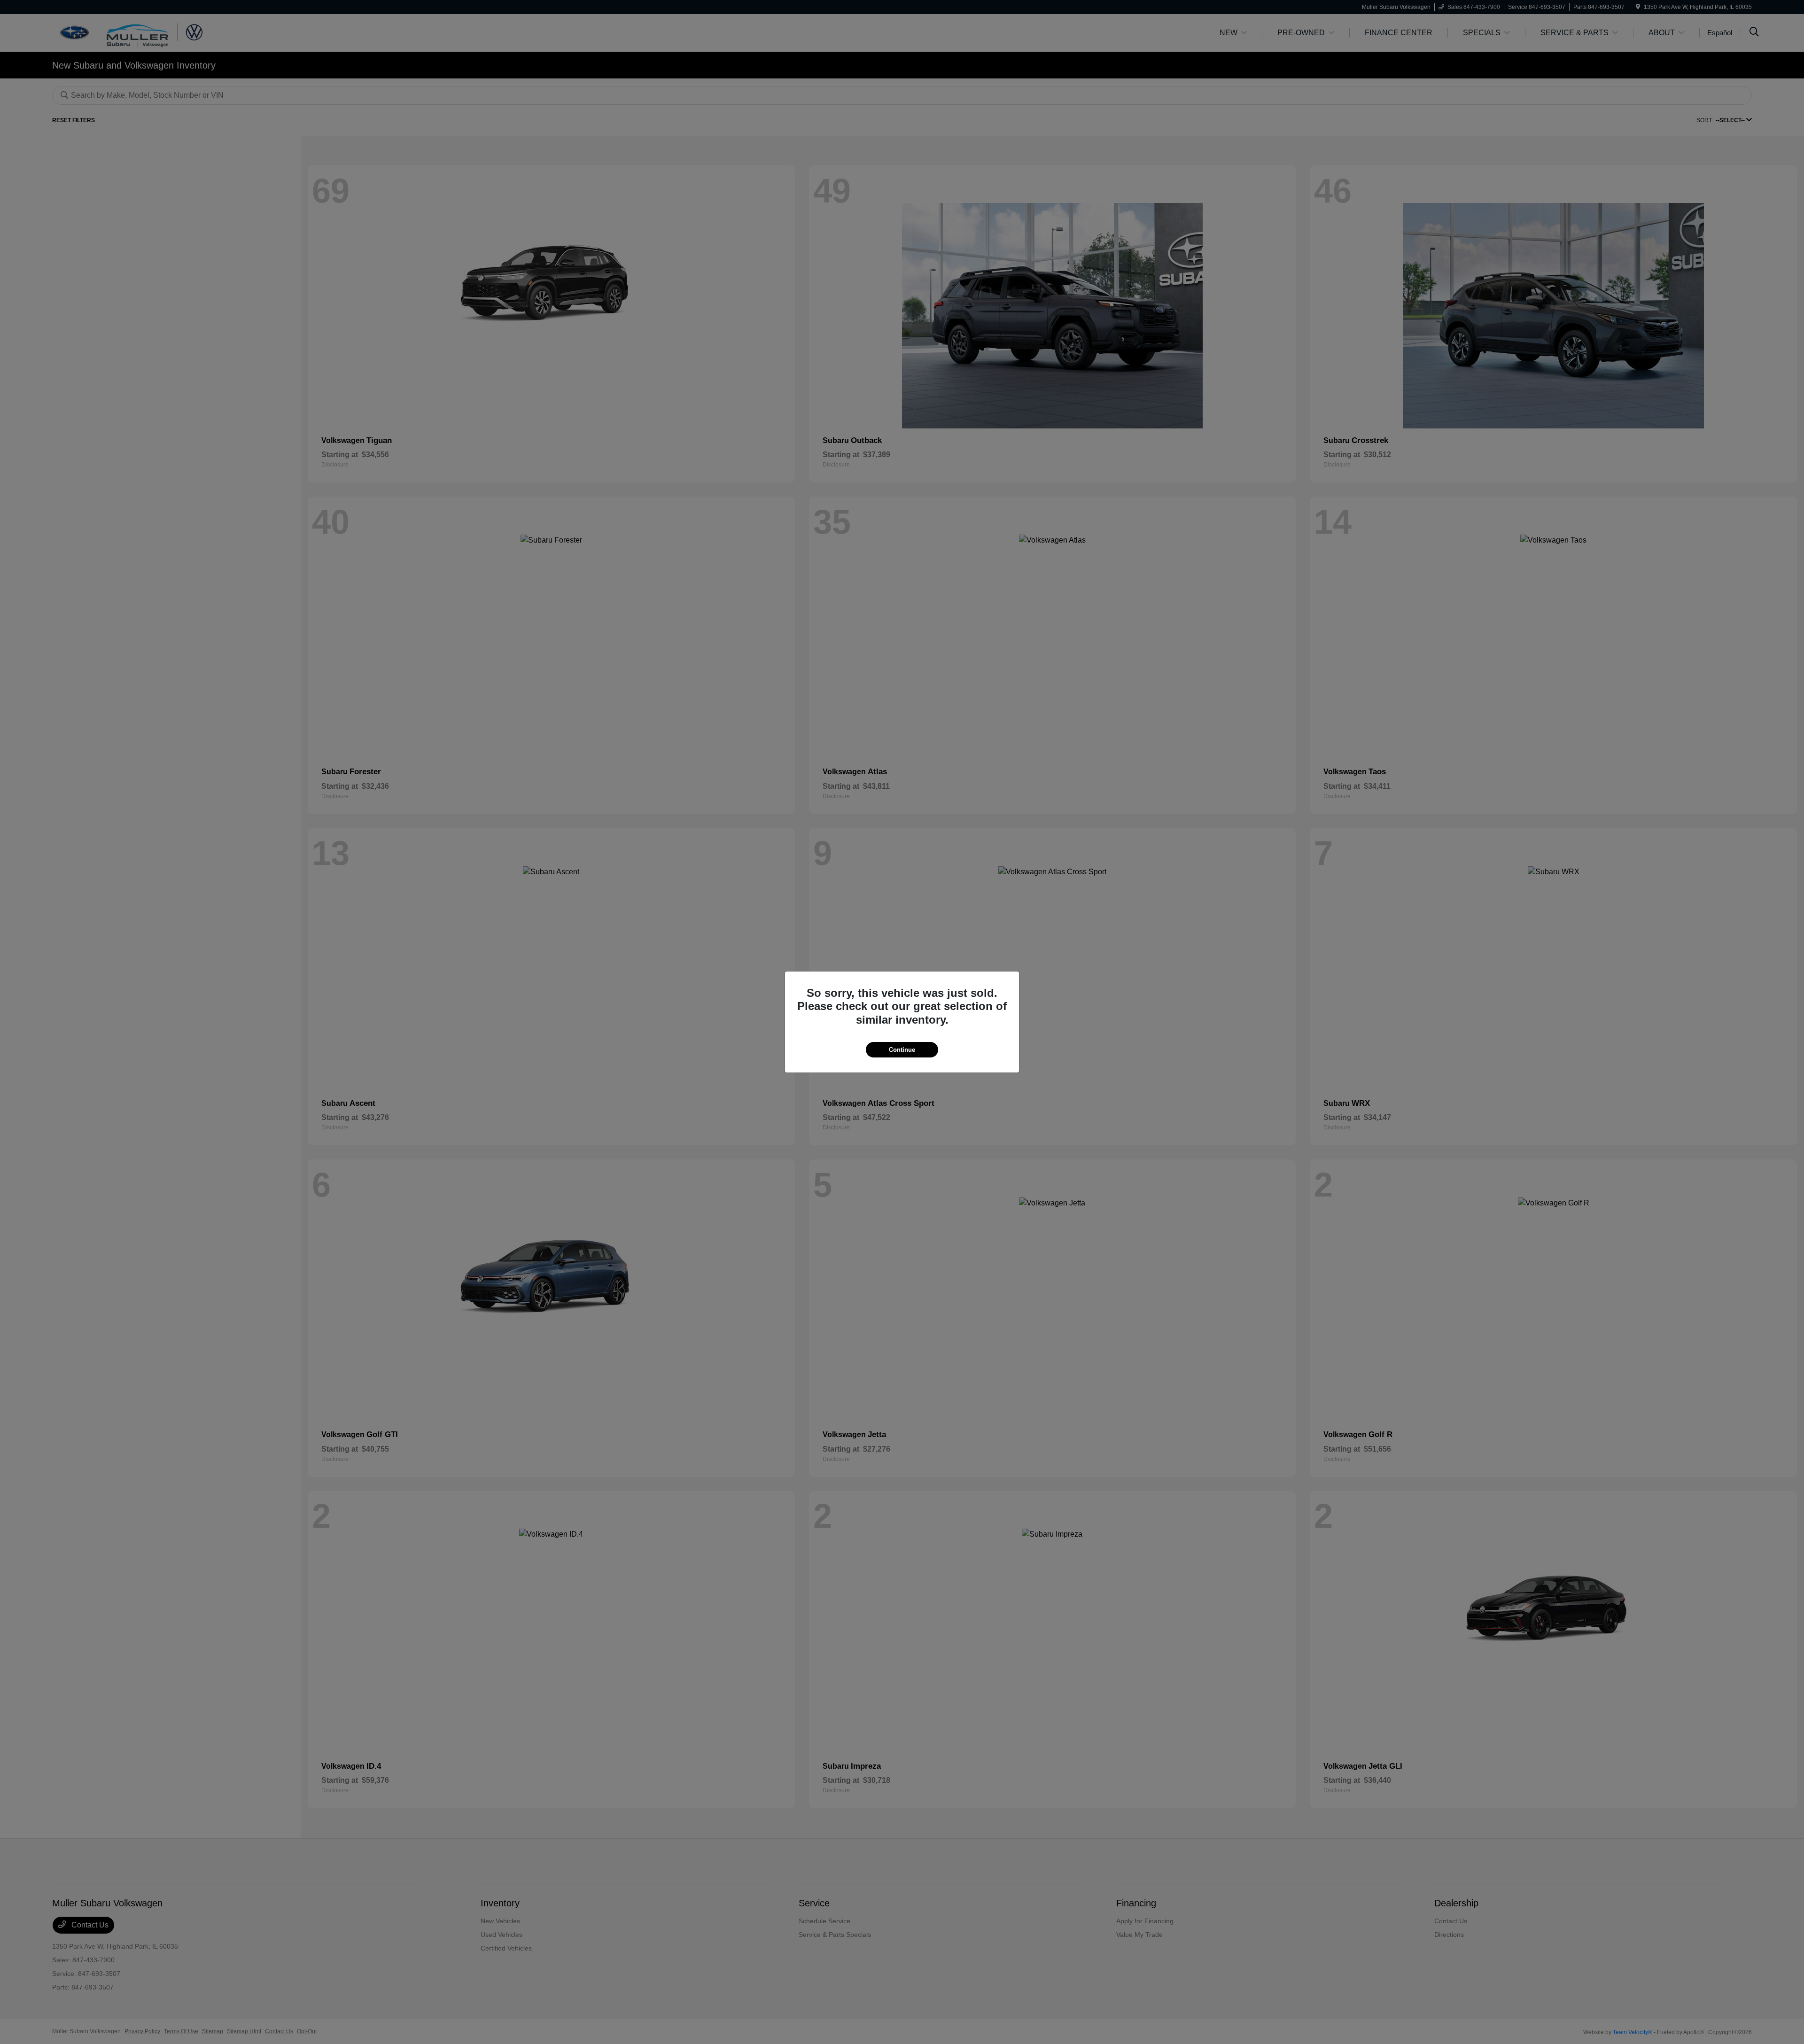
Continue (902, 1050)
